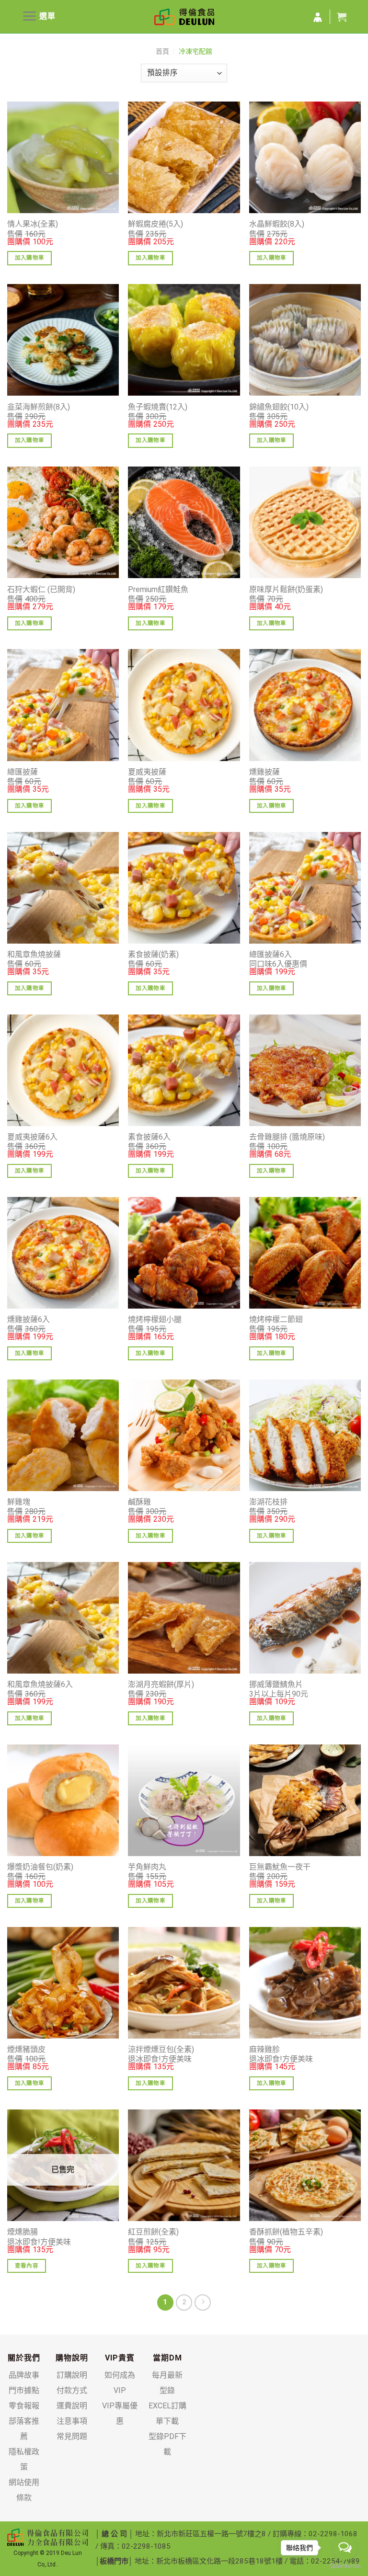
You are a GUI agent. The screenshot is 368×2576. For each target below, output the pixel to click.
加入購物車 (30, 258)
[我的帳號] (318, 18)
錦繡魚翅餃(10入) (279, 407)
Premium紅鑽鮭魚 (158, 589)
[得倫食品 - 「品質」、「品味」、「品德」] (184, 17)
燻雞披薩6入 (29, 1319)
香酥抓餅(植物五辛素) (286, 2232)
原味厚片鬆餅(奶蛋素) (286, 589)
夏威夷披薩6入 (32, 1137)
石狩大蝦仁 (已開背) (41, 589)
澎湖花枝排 (268, 1502)
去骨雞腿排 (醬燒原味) (287, 1137)
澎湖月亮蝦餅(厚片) (161, 1684)
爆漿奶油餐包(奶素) (40, 1867)
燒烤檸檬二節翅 (276, 1319)
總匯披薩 (23, 772)
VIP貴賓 (120, 2358)
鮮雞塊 (19, 1502)
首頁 (162, 51)
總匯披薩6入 (270, 954)
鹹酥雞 (139, 1502)
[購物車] (342, 17)
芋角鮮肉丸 (147, 1867)
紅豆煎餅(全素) (153, 2232)
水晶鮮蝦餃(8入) (277, 224)
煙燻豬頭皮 (26, 2049)
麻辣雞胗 (264, 2049)
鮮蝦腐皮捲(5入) (155, 224)
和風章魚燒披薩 (34, 954)
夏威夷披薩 (147, 772)
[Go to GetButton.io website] (345, 2566)
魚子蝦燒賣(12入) (158, 407)
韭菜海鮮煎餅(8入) (39, 407)
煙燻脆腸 (23, 2232)
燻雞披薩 (264, 772)
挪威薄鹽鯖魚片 (276, 1684)
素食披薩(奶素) (153, 954)
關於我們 (24, 2358)
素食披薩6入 (149, 1137)
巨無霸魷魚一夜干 (280, 1867)
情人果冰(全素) (33, 224)
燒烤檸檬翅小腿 (155, 1319)
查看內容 (27, 2266)
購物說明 (72, 2358)
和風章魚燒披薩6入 (40, 1684)
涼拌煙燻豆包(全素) (161, 2049)
